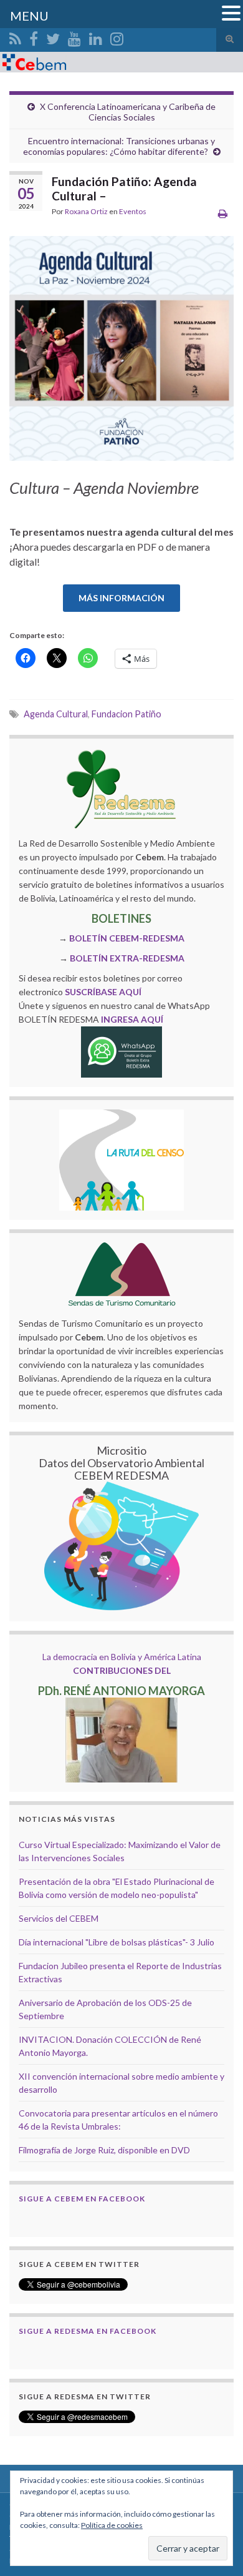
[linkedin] (96, 37)
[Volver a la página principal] (121, 62)
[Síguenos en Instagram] (117, 37)
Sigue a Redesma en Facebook (88, 2331)
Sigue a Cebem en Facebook (82, 2199)
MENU (29, 16)
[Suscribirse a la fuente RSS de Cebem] (15, 37)
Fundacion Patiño (126, 714)
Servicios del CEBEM (59, 1918)
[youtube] (74, 37)
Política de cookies (112, 2525)
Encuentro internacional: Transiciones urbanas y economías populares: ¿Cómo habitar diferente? (119, 146)
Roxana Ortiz (86, 211)
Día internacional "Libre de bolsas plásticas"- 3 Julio (117, 1942)
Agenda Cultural (56, 714)
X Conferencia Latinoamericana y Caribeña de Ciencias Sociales (128, 112)
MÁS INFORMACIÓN (121, 598)
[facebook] (34, 37)
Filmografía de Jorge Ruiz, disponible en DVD (104, 2150)
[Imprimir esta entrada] (223, 213)
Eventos (133, 211)
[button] (231, 14)
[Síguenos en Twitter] (53, 37)
